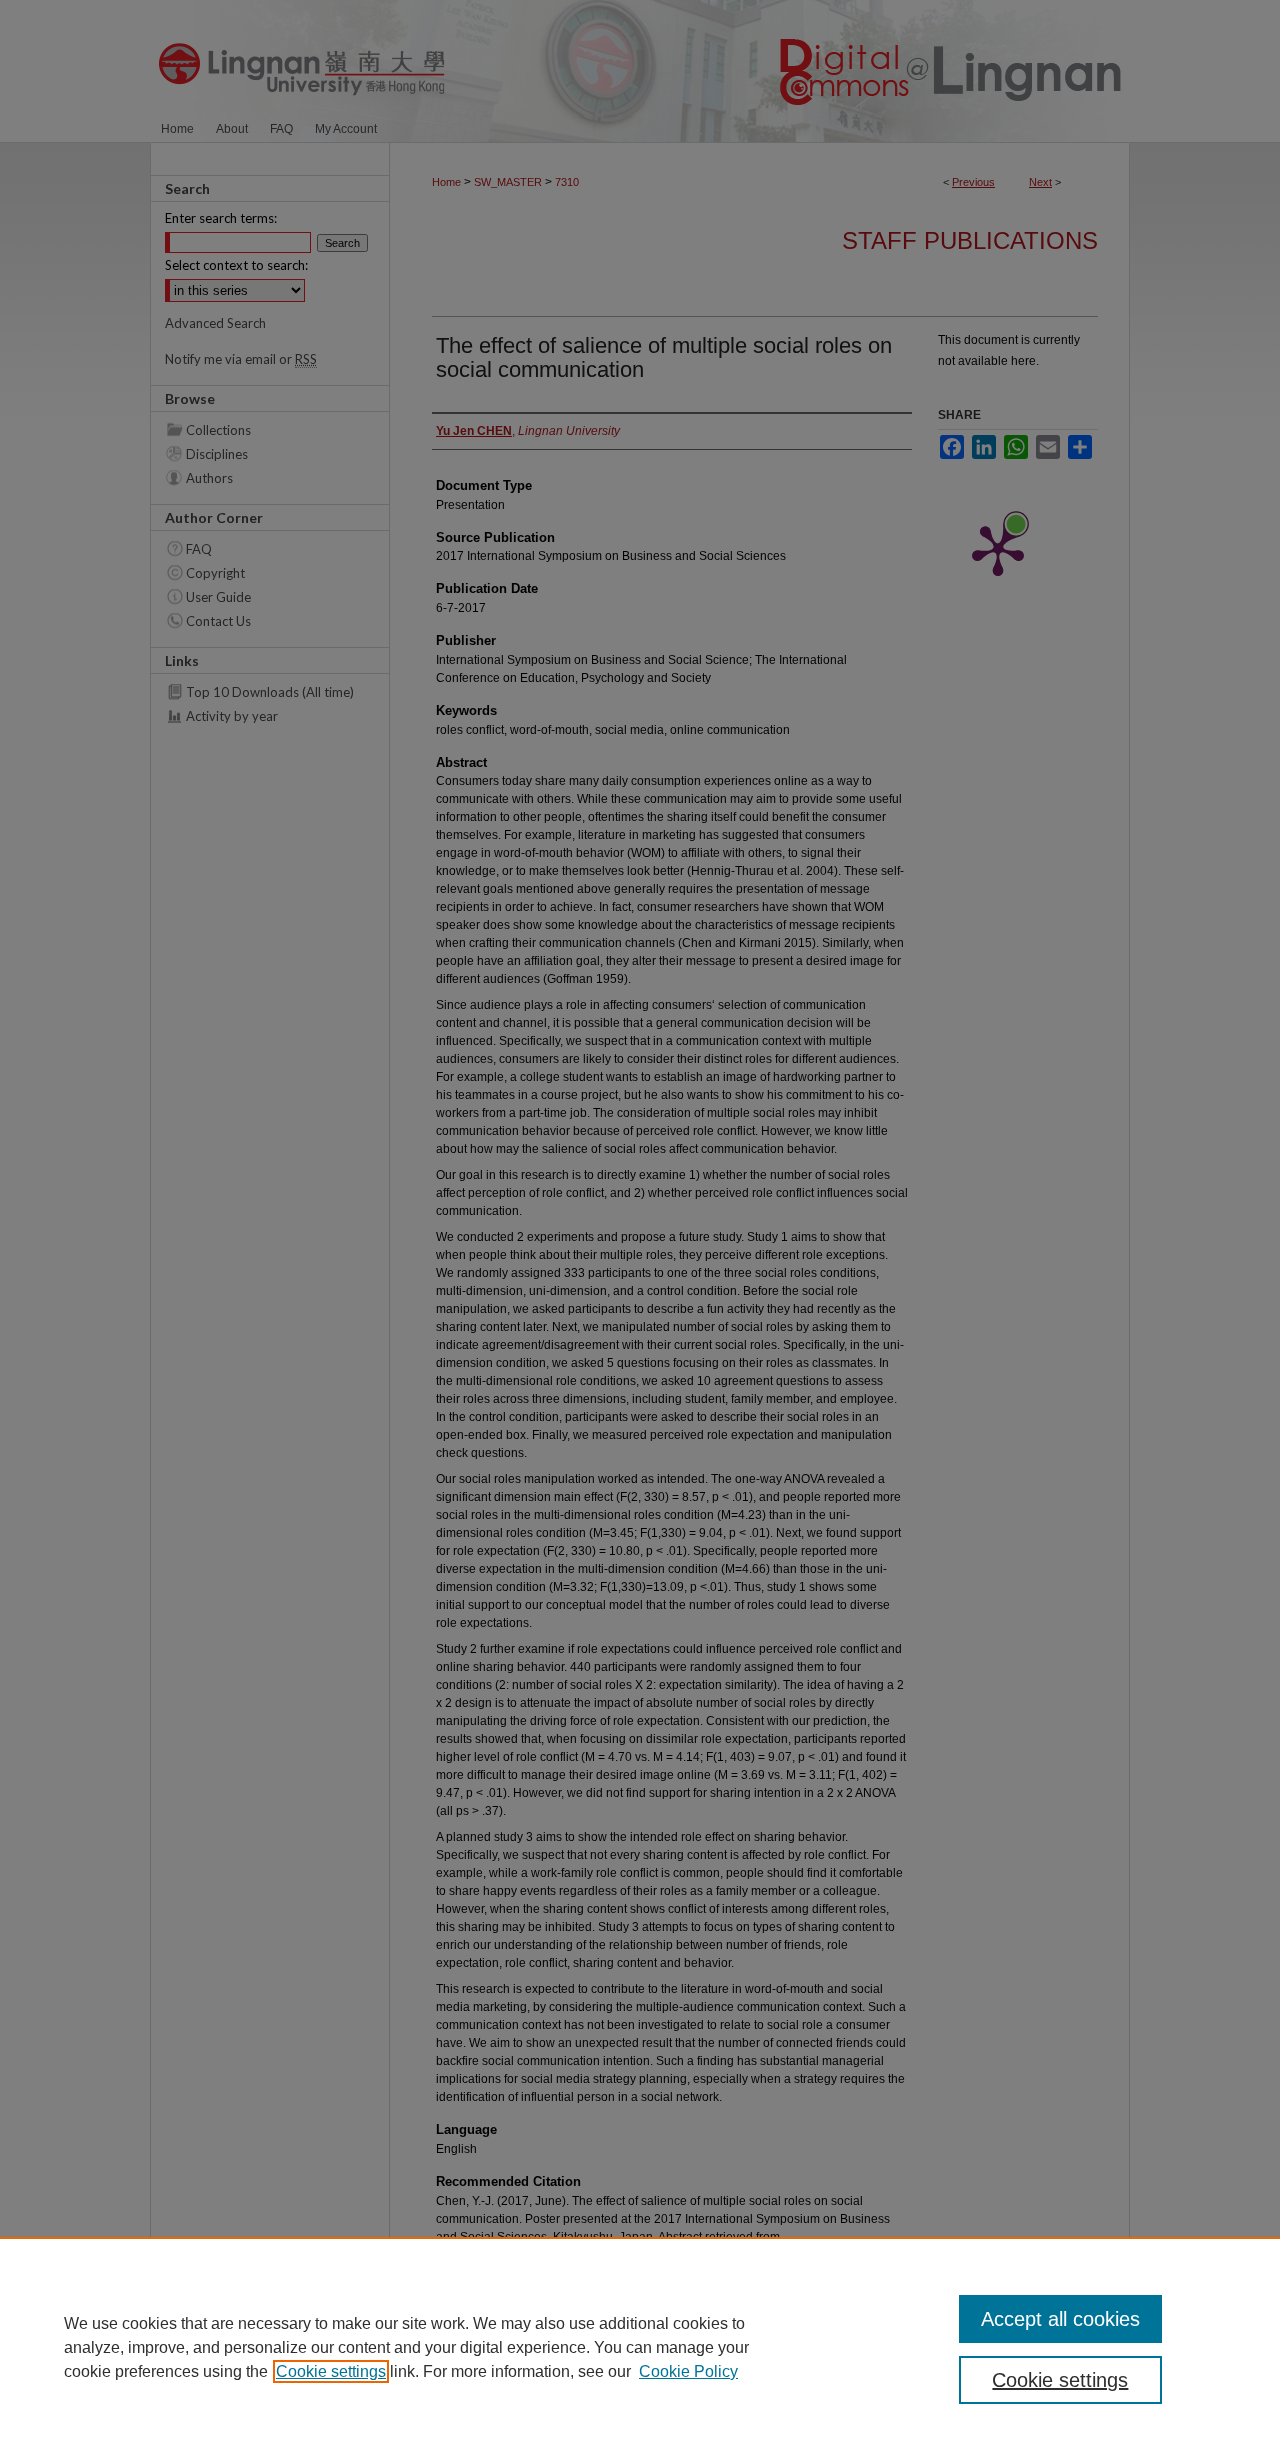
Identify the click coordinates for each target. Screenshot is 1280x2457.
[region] (640, 2347)
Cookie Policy (688, 2371)
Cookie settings (331, 2371)
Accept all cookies (1060, 2319)
